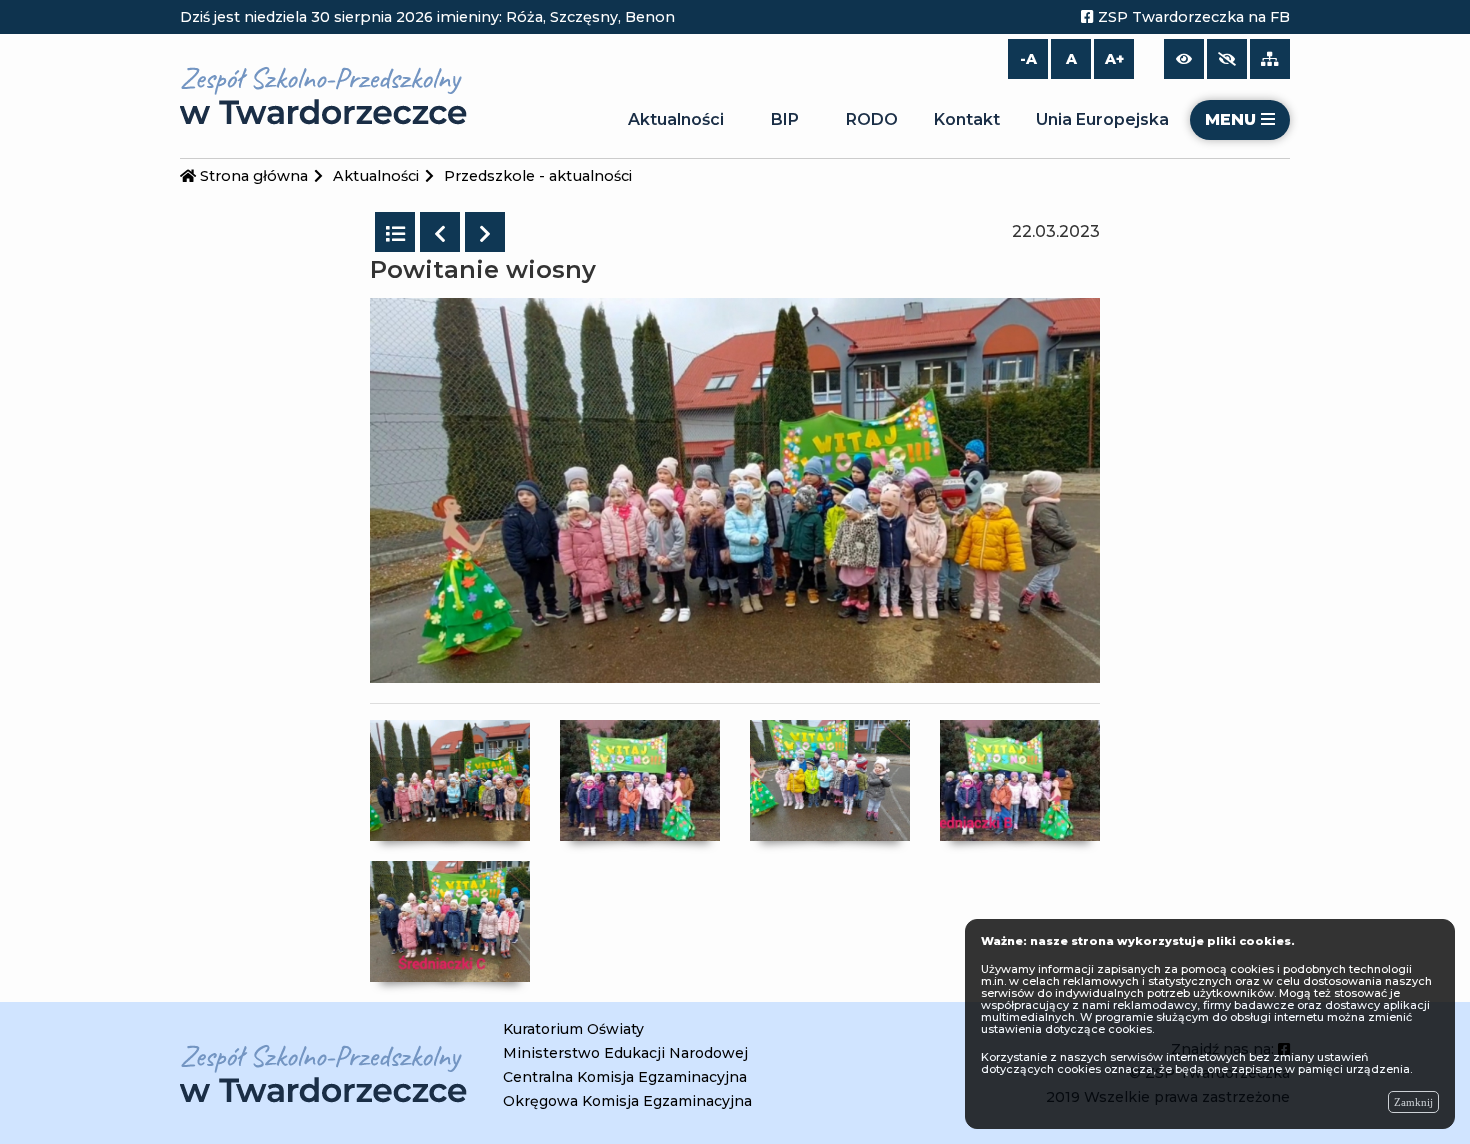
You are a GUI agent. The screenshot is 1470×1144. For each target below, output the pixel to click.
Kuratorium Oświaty (573, 1029)
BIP (785, 119)
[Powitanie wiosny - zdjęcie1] (450, 778)
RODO (872, 119)
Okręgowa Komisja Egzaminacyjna (627, 1101)
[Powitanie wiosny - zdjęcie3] (830, 778)
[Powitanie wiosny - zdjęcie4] (1020, 778)
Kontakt (967, 119)
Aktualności (676, 119)
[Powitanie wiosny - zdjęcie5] (450, 920)
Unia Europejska (1102, 119)
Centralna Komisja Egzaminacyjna (625, 1077)
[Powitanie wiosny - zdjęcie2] (640, 778)
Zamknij (1413, 1102)
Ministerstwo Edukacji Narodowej (625, 1053)
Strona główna (252, 176)
